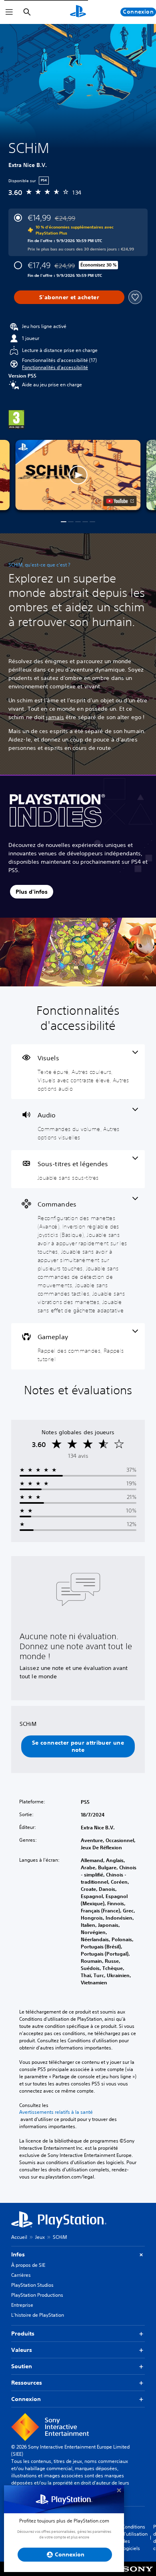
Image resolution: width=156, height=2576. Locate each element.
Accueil (19, 2237)
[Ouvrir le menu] (9, 12)
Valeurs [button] (22, 2350)
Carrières (21, 2275)
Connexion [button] (26, 2399)
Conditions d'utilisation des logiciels (135, 2537)
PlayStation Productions (37, 2295)
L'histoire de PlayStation (38, 2315)
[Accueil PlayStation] (78, 12)
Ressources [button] (27, 2383)
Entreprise (22, 2305)
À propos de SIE (28, 2265)
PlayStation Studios (32, 2285)
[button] (55, 368)
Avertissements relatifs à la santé (56, 2112)
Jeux (40, 2237)
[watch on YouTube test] (120, 501)
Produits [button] (23, 2334)
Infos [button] (18, 2254)
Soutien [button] (22, 2366)
